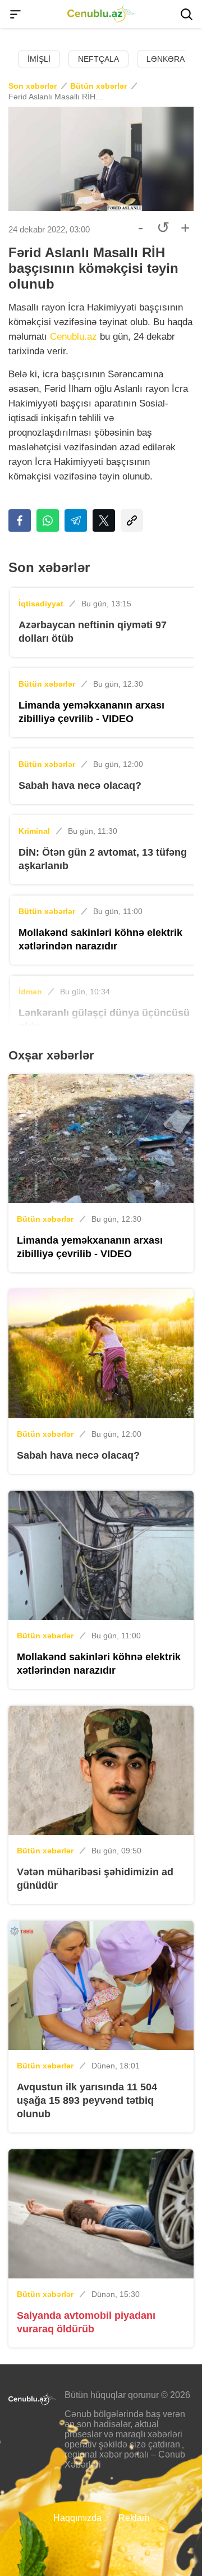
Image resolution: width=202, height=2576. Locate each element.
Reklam (134, 2518)
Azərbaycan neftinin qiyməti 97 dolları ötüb (93, 632)
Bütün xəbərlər (98, 86)
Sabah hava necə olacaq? (80, 785)
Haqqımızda (77, 2518)
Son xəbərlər (33, 86)
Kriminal (34, 831)
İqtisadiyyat (41, 604)
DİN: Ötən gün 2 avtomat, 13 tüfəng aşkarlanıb (103, 859)
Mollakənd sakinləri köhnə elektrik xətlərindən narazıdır (100, 939)
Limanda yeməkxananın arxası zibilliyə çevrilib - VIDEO (91, 712)
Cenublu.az (74, 337)
